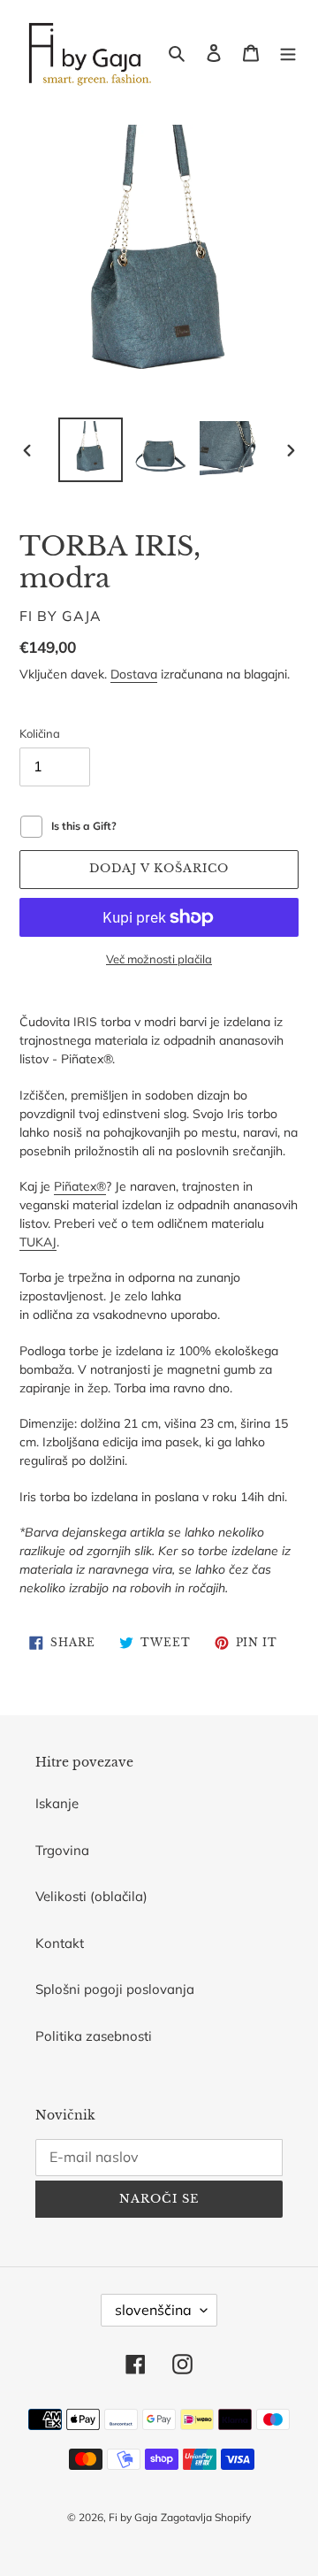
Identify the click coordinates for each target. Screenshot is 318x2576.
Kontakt (60, 1943)
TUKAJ (38, 1242)
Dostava (134, 674)
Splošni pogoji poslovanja (115, 1989)
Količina (40, 733)
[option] (90, 450)
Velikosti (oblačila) (91, 1896)
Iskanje (57, 1803)
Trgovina (62, 1850)
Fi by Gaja (133, 2517)
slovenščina (153, 2310)
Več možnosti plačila (159, 959)
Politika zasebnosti (94, 2036)
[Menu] (288, 53)
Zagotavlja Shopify (206, 2517)
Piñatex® (80, 1186)
